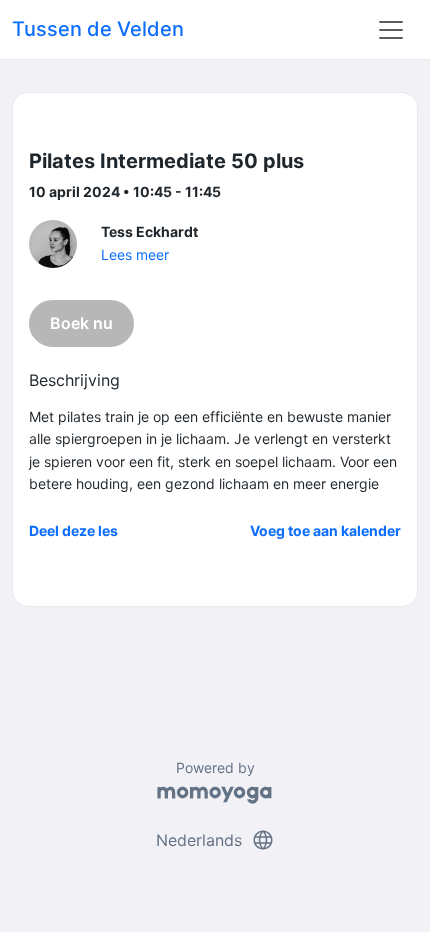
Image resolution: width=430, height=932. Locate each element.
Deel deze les (73, 530)
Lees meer (135, 254)
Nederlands (215, 840)
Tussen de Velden (98, 29)
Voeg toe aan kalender (325, 530)
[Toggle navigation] (391, 30)
